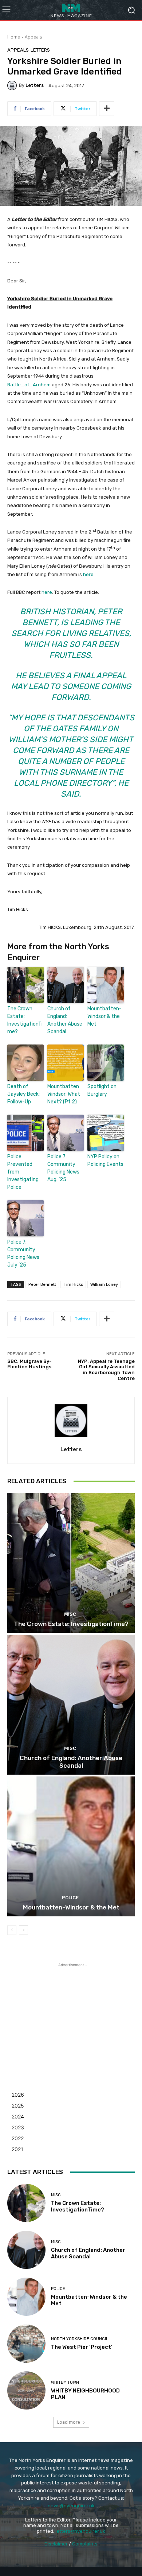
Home (14, 37)
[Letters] (13, 85)
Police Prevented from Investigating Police (23, 1172)
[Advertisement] (71, 2014)
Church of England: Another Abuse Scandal (65, 1020)
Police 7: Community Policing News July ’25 (23, 1253)
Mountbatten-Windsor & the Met (104, 1016)
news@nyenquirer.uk (71, 2506)
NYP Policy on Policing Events (105, 1160)
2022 (18, 2138)
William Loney (104, 1284)
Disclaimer (56, 2544)
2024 (18, 2116)
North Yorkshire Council (80, 2339)
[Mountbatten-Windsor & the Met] (71, 1846)
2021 (17, 2149)
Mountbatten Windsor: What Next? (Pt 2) (64, 1094)
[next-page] (23, 1930)
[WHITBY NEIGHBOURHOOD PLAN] (26, 2390)
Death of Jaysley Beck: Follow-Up (23, 1094)
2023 (18, 2127)
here (88, 574)
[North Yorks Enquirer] (71, 10)
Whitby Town (65, 2382)
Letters (40, 50)
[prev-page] (12, 1930)
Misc (70, 1614)
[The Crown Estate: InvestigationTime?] (71, 1563)
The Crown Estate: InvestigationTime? (25, 1020)
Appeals (33, 37)
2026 (18, 2095)
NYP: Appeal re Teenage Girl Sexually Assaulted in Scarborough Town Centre (106, 1370)
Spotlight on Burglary (102, 1090)
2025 (18, 2106)
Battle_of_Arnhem (29, 385)
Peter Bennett (42, 1284)
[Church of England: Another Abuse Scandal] (71, 1705)
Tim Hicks (73, 1284)
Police (70, 1898)
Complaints (85, 2544)
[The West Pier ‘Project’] (26, 2344)
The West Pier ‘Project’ (82, 2347)
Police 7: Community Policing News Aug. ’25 (63, 1168)
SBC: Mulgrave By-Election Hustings (29, 1364)
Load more (69, 2422)
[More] (107, 109)
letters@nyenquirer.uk (80, 2531)
